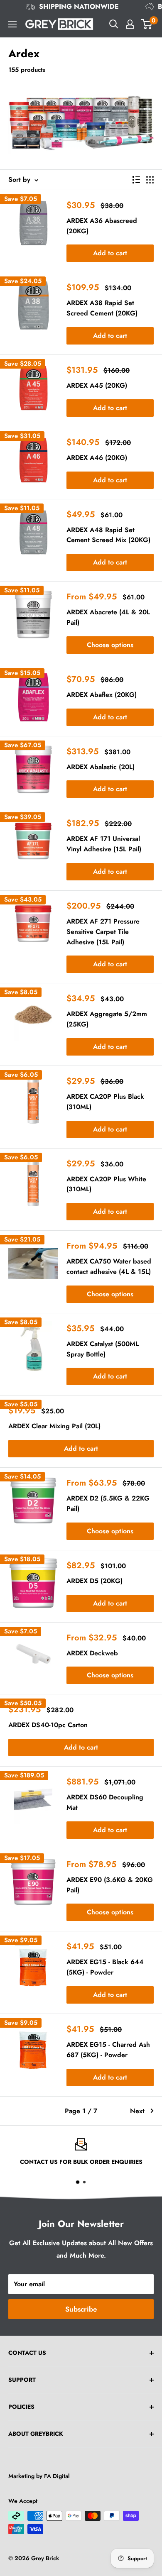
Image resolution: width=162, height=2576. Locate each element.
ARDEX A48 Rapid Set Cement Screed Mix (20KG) (108, 535)
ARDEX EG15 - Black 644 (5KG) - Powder (105, 1967)
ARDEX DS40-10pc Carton (48, 1725)
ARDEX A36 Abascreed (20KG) (102, 226)
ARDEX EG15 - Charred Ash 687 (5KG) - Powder (108, 2050)
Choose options (110, 645)
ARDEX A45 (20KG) (97, 385)
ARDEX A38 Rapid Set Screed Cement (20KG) (102, 308)
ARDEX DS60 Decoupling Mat (105, 1802)
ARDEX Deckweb (92, 1653)
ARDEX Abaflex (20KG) (102, 695)
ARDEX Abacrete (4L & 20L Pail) (108, 617)
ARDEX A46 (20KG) (97, 458)
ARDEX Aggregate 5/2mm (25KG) (107, 1019)
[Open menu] (12, 24)
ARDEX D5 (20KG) (94, 1581)
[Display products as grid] (150, 180)
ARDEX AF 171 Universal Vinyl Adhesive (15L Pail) (104, 844)
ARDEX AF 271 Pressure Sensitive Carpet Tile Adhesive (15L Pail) (103, 932)
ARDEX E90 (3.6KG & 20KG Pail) (110, 1885)
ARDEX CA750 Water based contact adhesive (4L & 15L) (109, 1266)
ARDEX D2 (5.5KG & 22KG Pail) (108, 1503)
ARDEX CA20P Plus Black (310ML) (105, 1102)
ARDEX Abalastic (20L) (101, 767)
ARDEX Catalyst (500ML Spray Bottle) (103, 1349)
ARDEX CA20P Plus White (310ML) (106, 1184)
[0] (147, 24)
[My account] (130, 24)
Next (137, 2111)
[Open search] (114, 24)
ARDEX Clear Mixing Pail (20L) (54, 1426)
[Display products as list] (136, 180)
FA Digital (57, 2476)
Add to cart (110, 253)
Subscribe (81, 2309)
